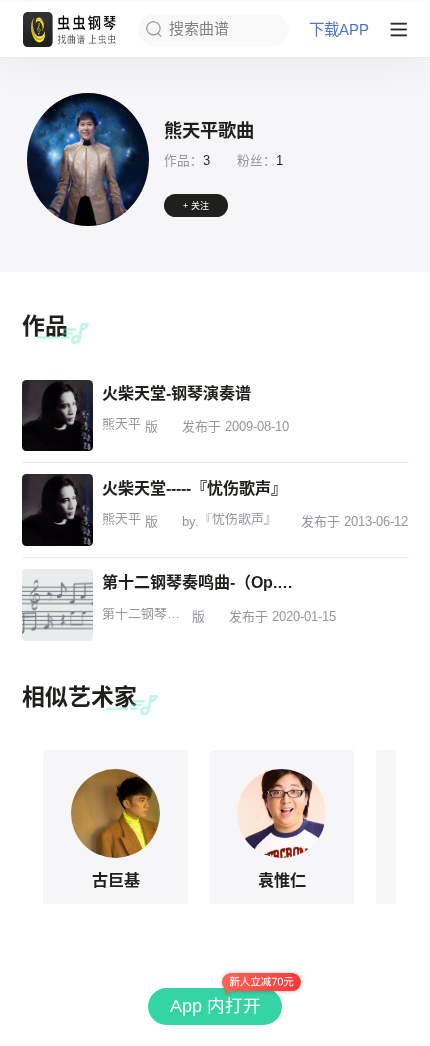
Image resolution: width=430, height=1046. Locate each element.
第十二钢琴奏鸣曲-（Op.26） (200, 582)
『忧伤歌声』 (238, 519)
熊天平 (121, 424)
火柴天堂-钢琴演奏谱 (176, 393)
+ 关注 (196, 206)
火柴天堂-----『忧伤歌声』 (194, 488)
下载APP (339, 29)
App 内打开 (215, 1006)
